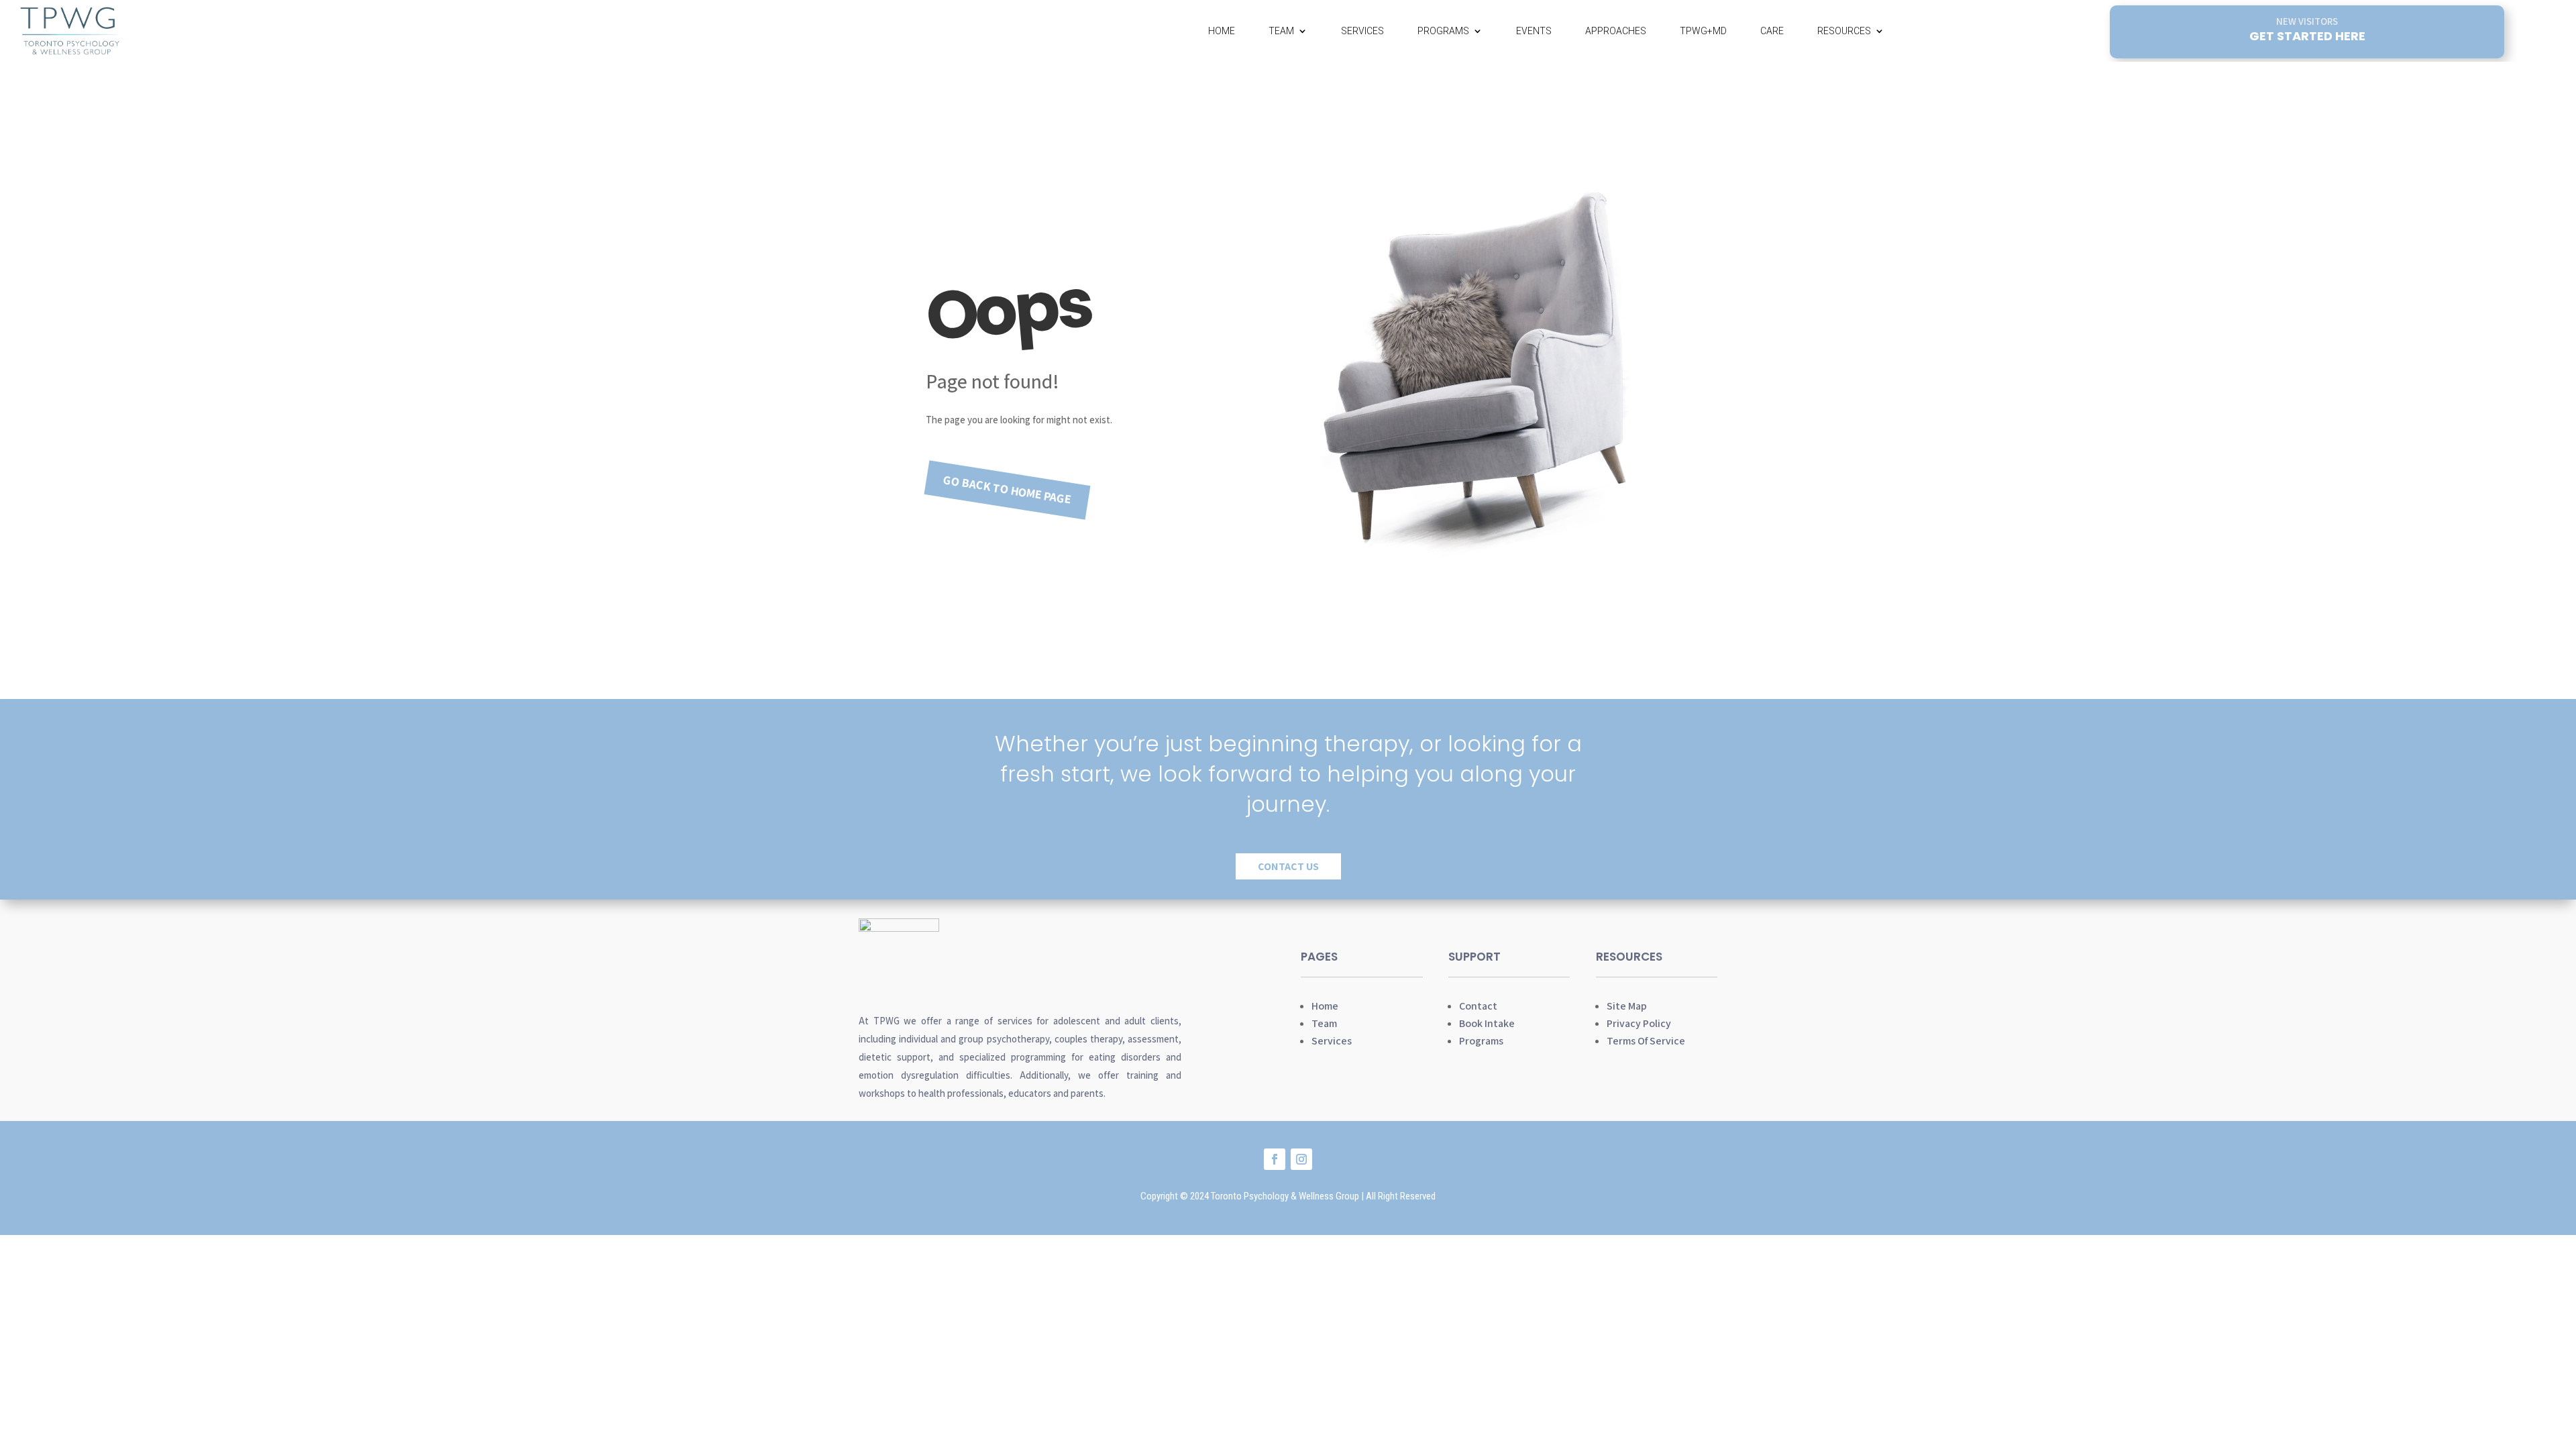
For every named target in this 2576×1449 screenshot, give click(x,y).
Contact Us (1288, 866)
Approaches (1616, 31)
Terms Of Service (1646, 1041)
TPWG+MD (1703, 31)
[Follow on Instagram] (1301, 1159)
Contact (1478, 1006)
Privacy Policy (1639, 1023)
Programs (1443, 31)
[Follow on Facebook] (1275, 1159)
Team (1281, 31)
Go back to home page (1008, 489)
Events (1534, 31)
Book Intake (1487, 1023)
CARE (1772, 31)
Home (1222, 31)
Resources (1844, 31)
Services (1362, 31)
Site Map (1627, 1006)
